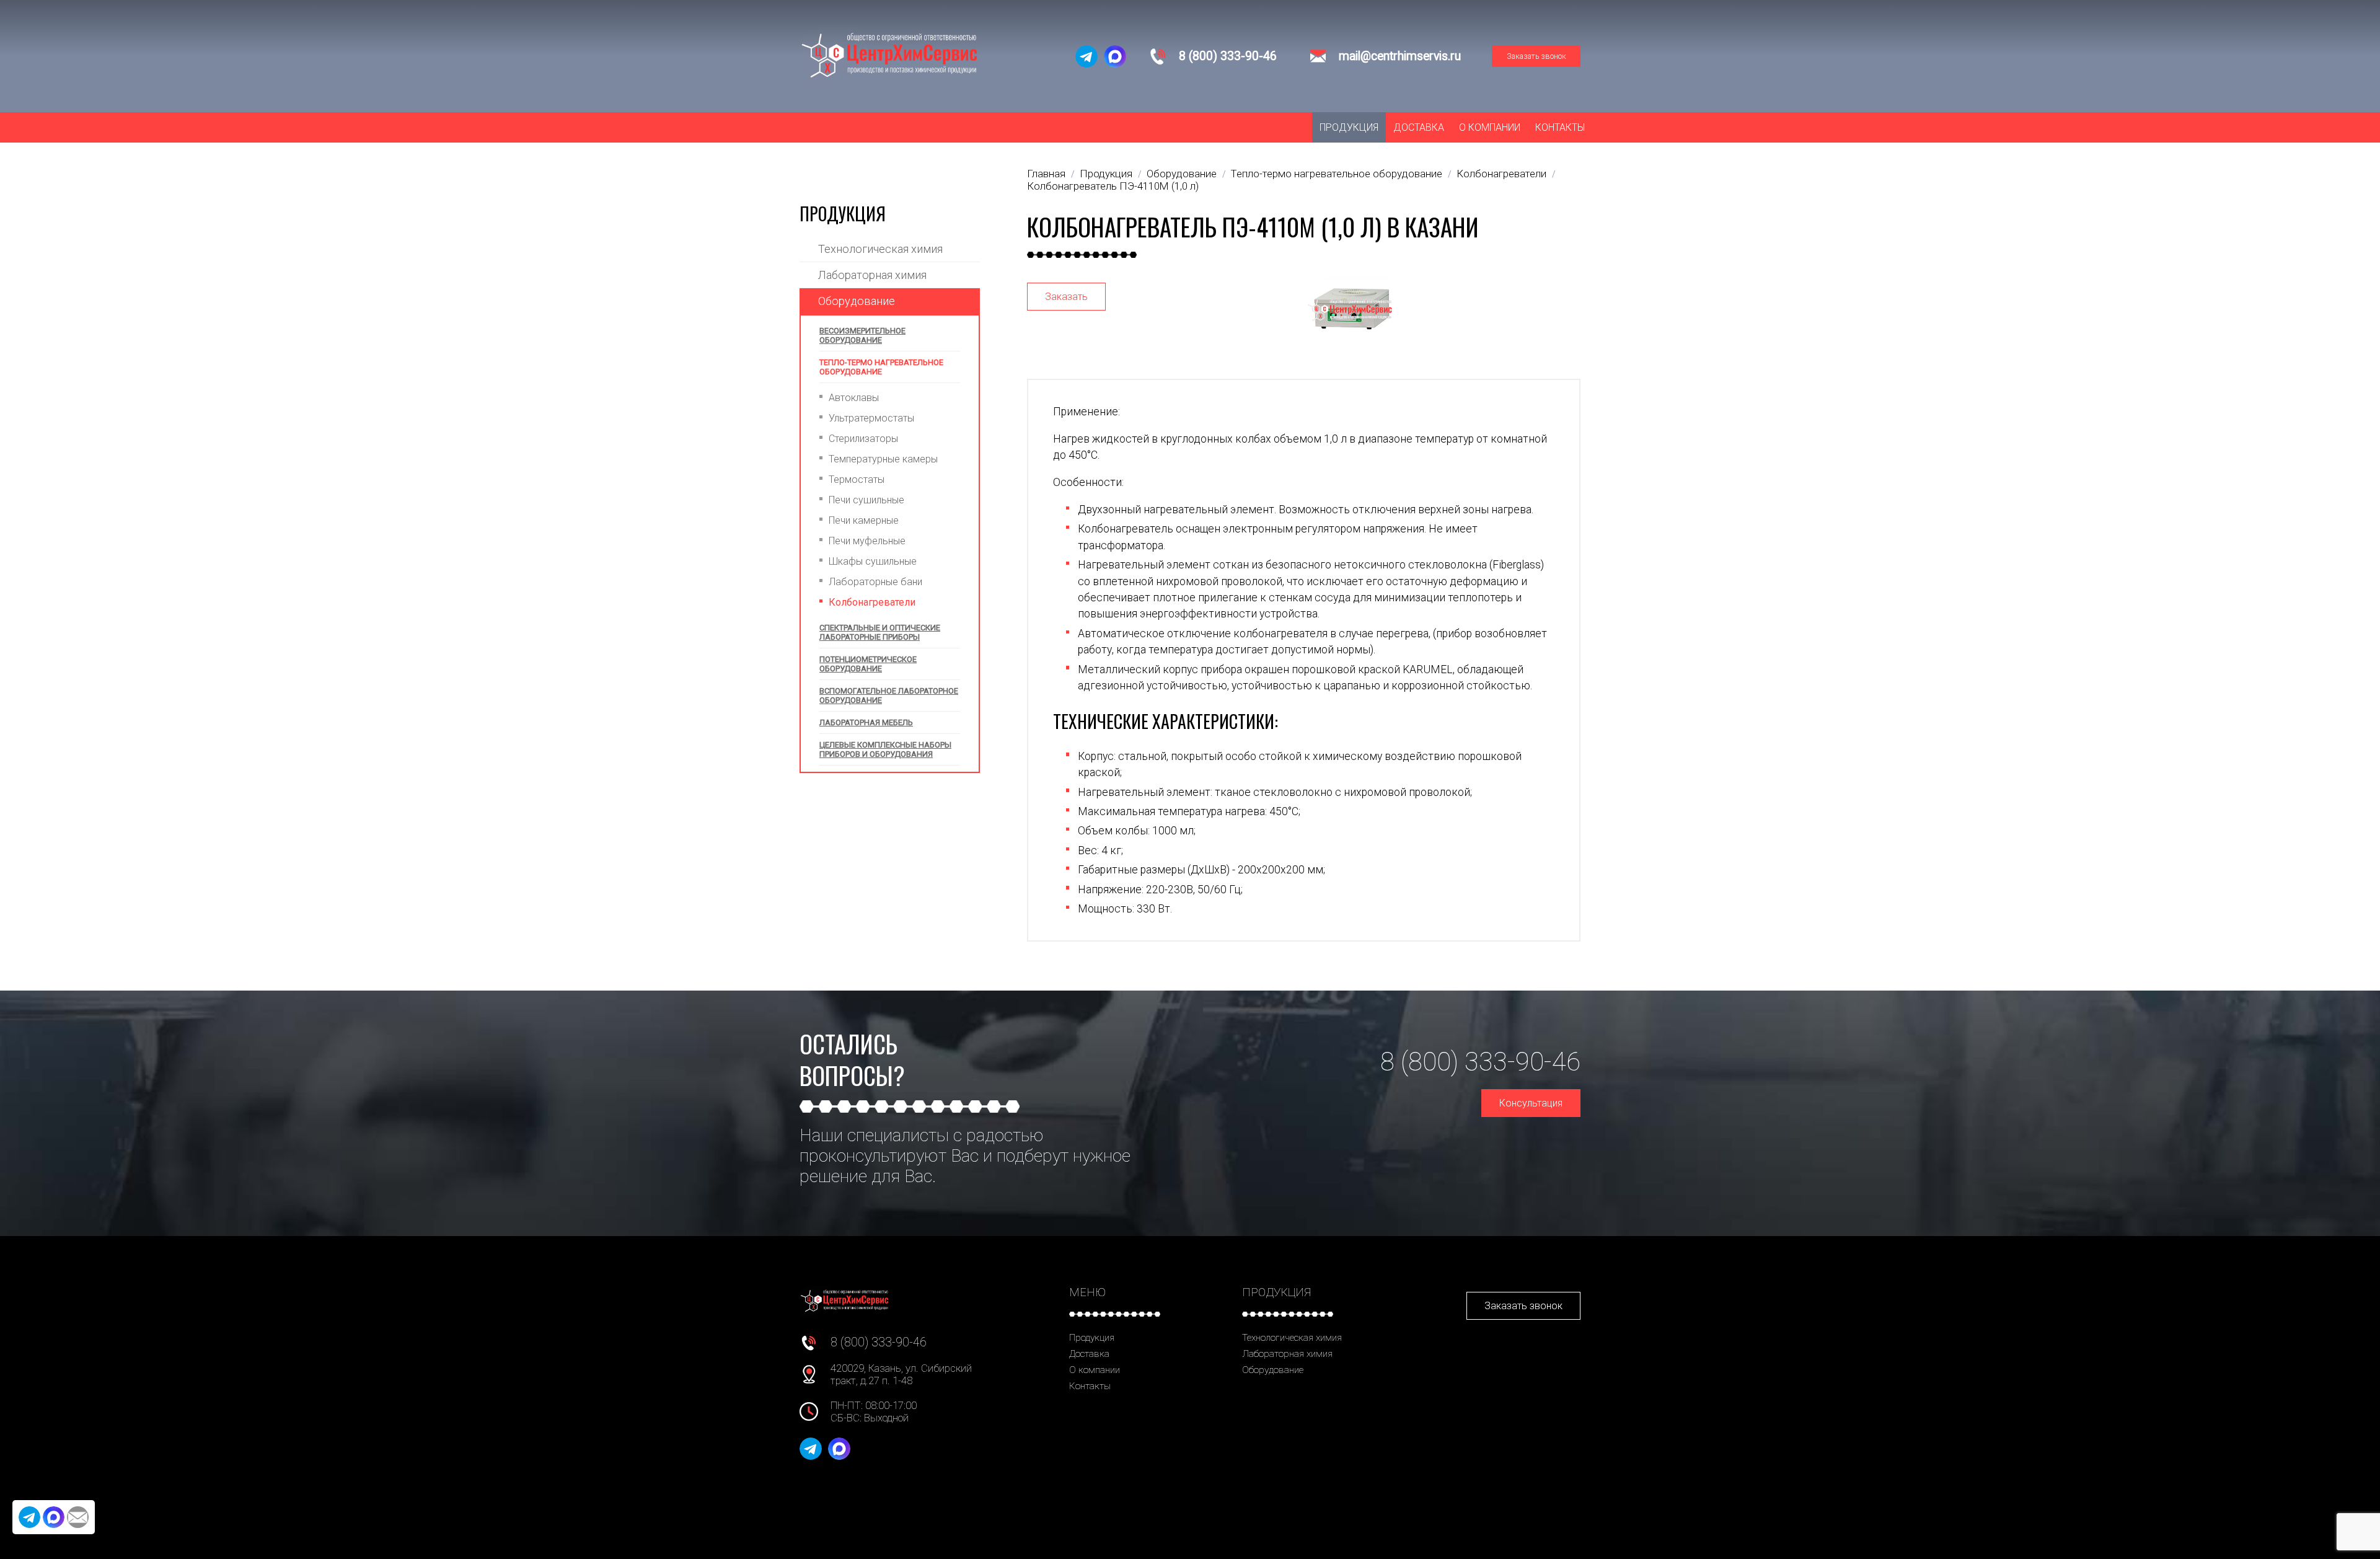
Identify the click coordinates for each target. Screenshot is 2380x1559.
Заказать (1066, 297)
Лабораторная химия (872, 275)
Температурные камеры (883, 459)
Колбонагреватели (872, 602)
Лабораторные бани (875, 582)
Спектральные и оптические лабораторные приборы (880, 632)
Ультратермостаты (871, 418)
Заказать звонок (1536, 56)
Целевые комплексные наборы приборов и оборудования (885, 749)
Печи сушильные (866, 500)
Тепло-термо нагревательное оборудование (881, 367)
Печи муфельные (867, 541)
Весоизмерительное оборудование (862, 335)
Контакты (1560, 127)
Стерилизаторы (863, 439)
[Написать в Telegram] (1086, 56)
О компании (1490, 127)
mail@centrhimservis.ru (1400, 56)
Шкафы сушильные (873, 561)
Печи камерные (864, 520)
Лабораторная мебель (866, 722)
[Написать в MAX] (1115, 56)
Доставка (1419, 127)
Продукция (1349, 127)
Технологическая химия (880, 249)
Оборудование (857, 301)
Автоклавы (854, 398)
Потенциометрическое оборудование (868, 664)
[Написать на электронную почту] (78, 1517)
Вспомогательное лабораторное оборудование (889, 696)
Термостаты (857, 479)
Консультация (1531, 1103)
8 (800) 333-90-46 (1228, 56)
